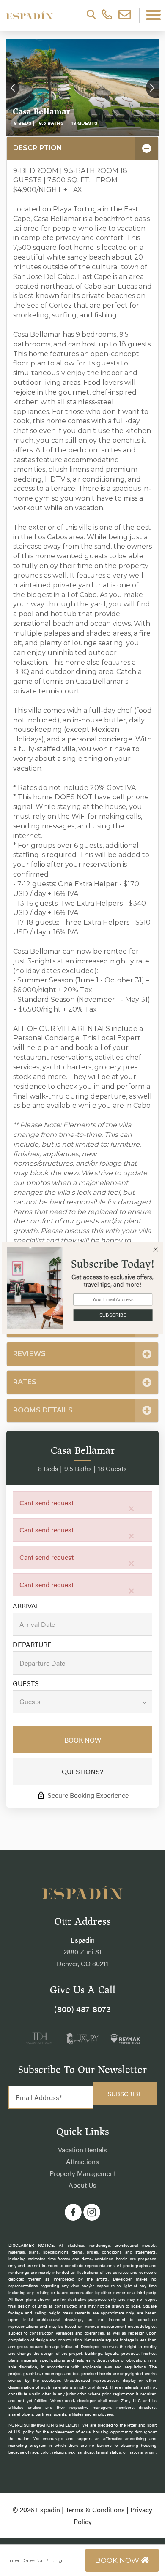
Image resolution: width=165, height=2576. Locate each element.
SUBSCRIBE (113, 1315)
